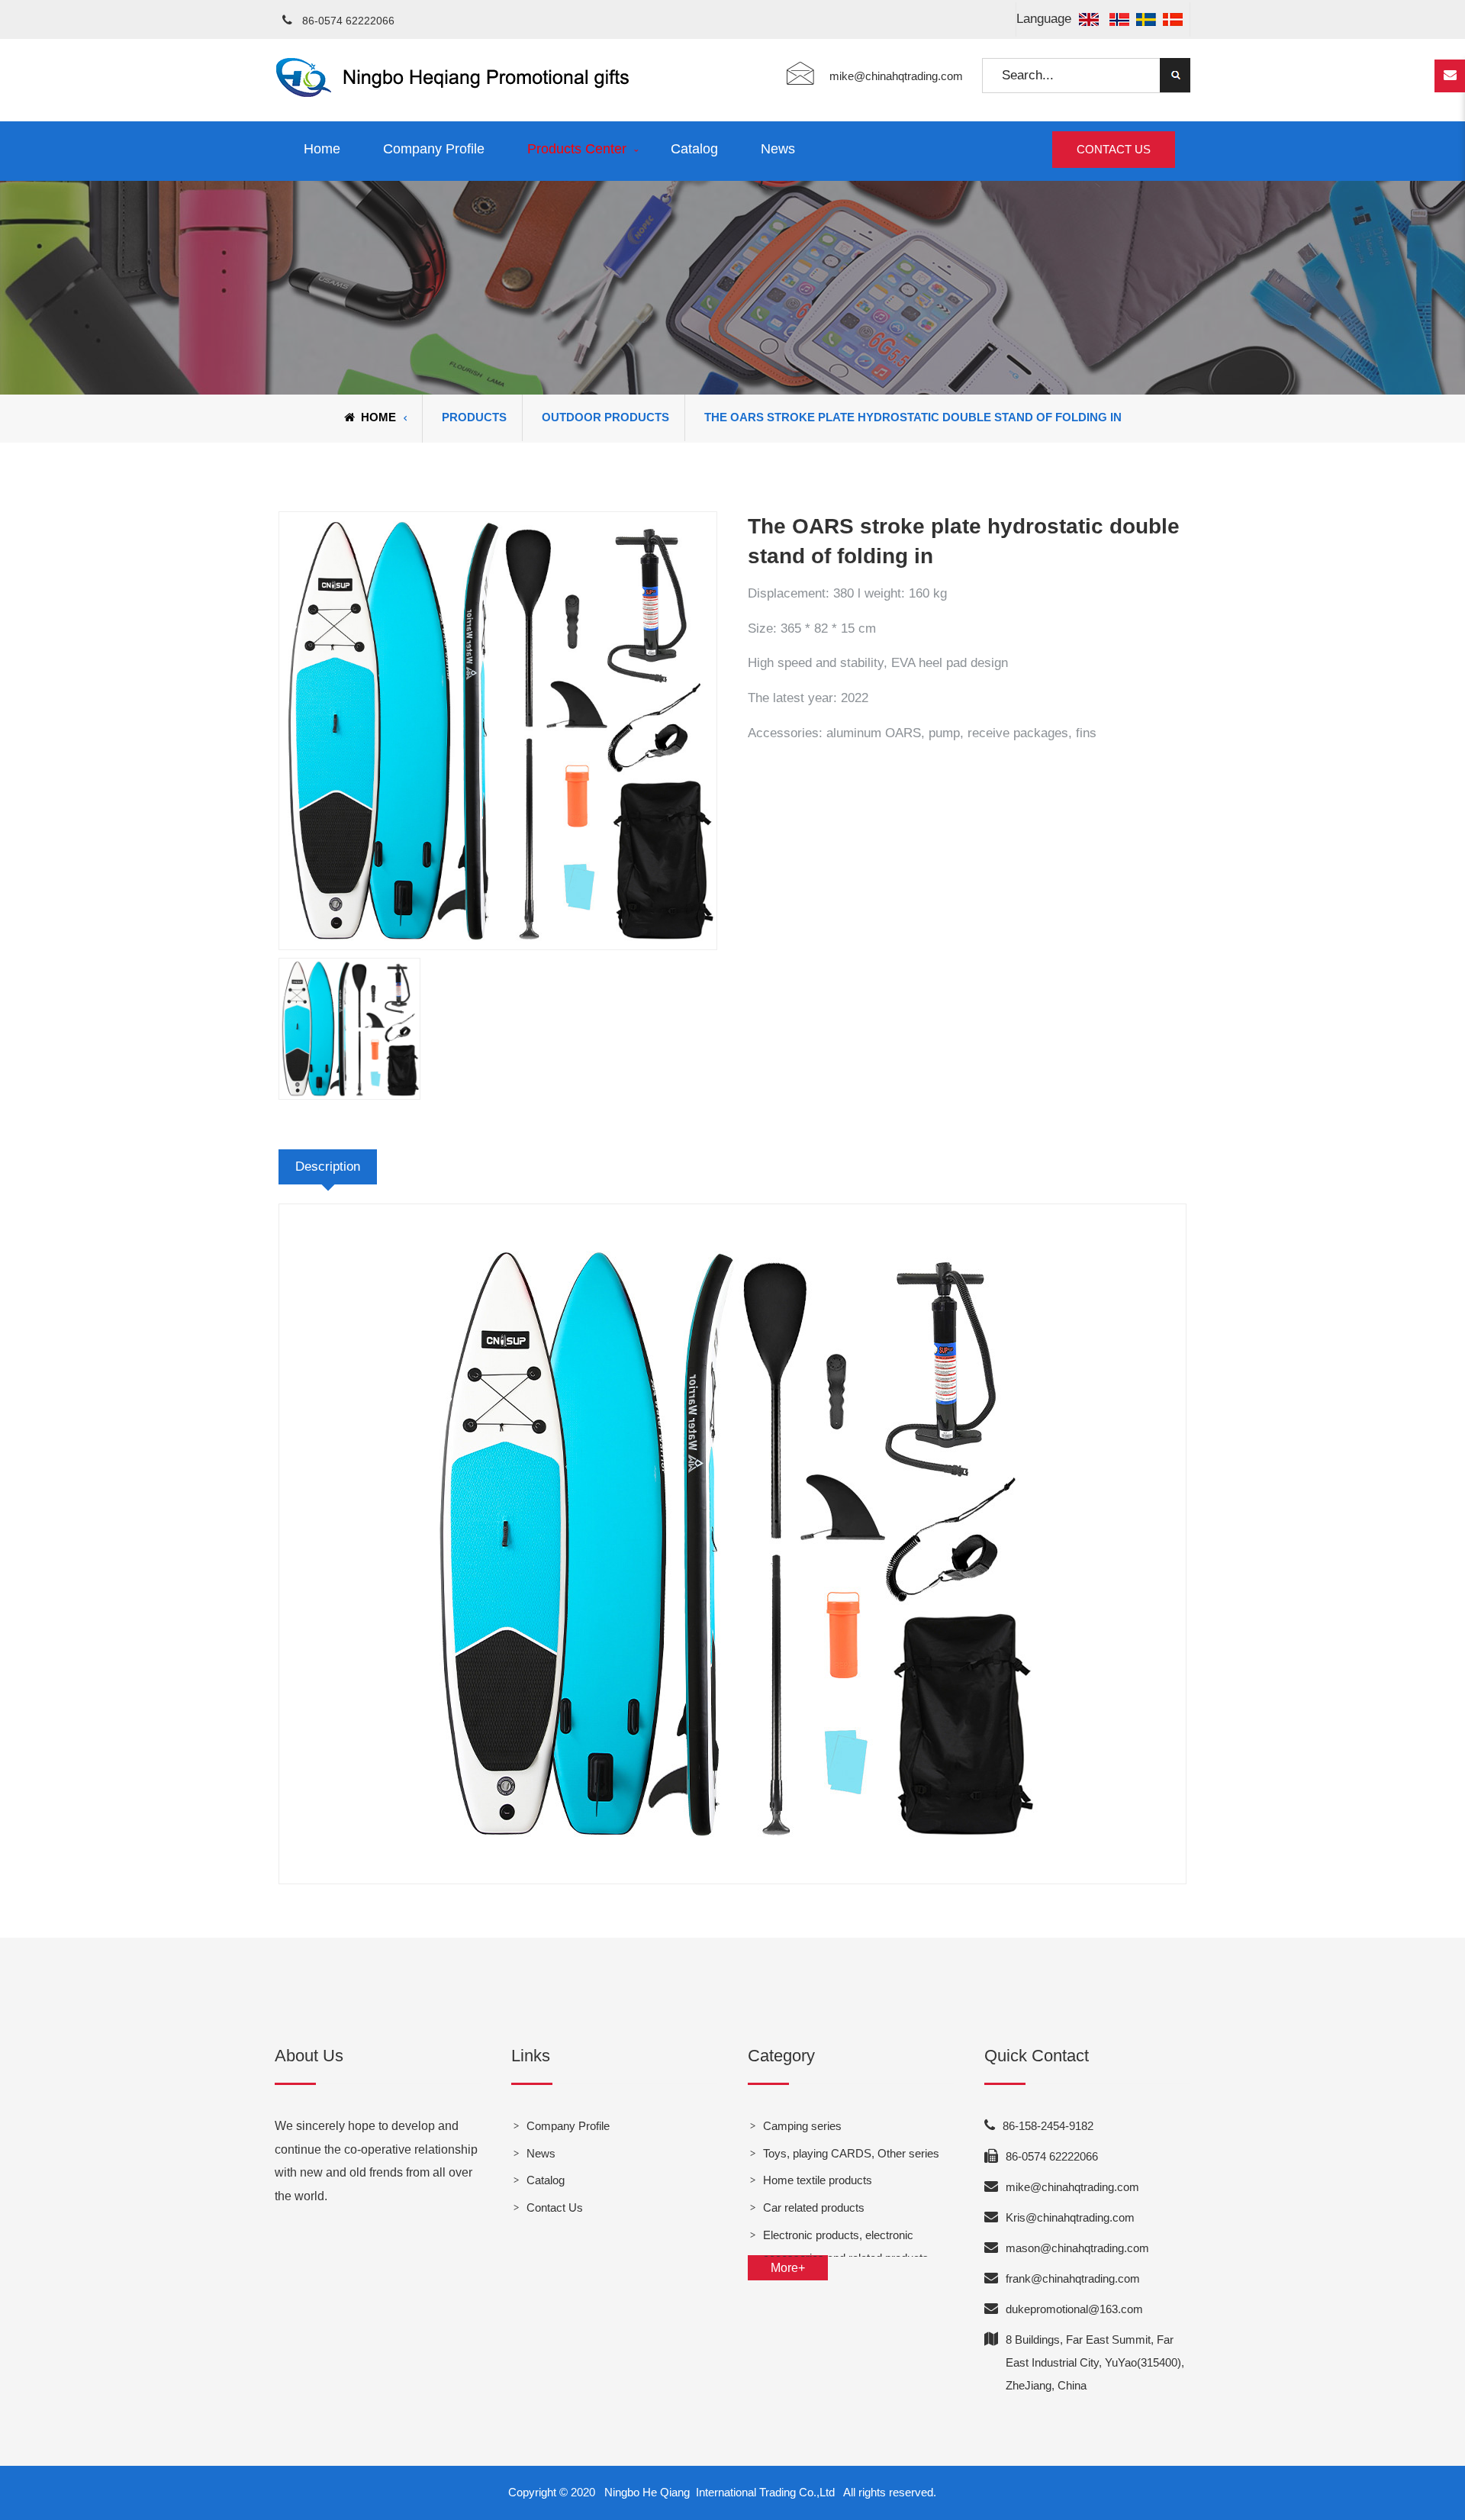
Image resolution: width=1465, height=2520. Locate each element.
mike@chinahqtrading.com (896, 76)
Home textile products (818, 2180)
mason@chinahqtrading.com (1077, 2248)
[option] (498, 731)
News (778, 149)
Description (328, 1167)
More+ (788, 2268)
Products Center (577, 149)
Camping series (802, 2126)
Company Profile (434, 149)
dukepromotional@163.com (1074, 2309)
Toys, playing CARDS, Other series (851, 2153)
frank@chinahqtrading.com (1073, 2278)
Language (1046, 19)
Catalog (694, 149)
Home (322, 149)
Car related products (814, 2207)
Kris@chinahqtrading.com (1070, 2217)
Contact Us (1114, 149)
